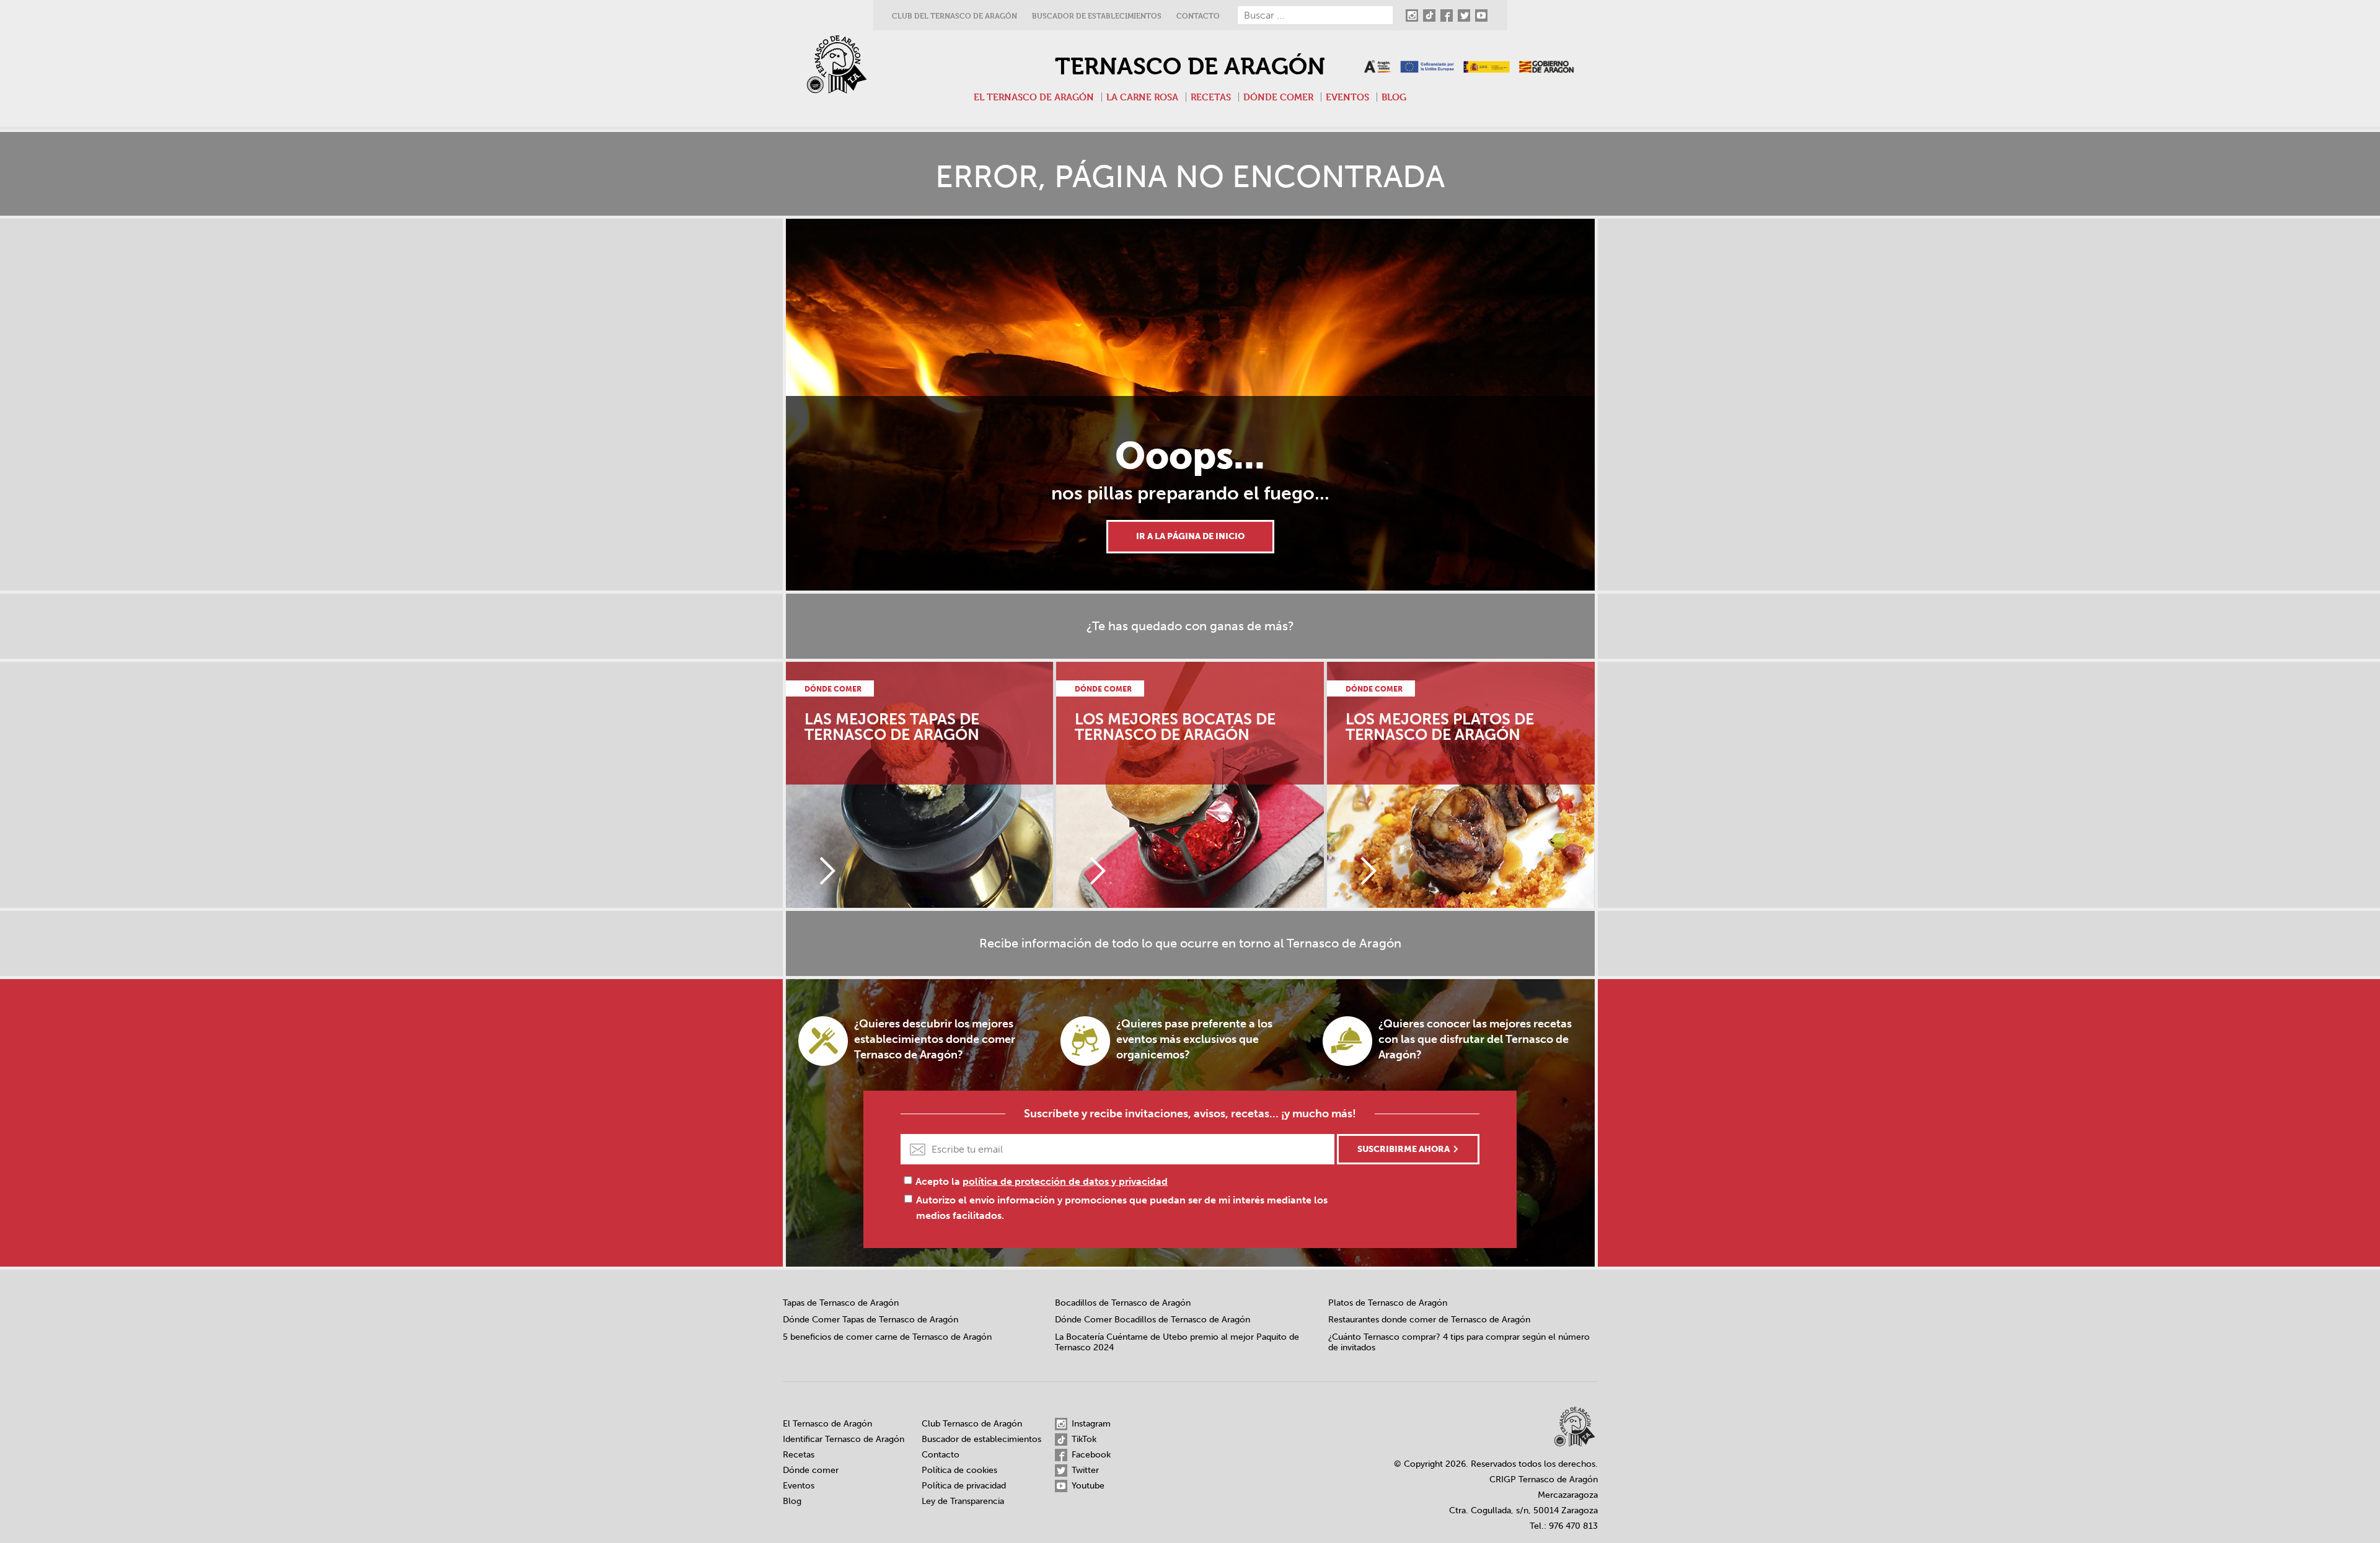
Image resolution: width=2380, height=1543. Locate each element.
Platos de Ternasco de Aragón (1388, 1303)
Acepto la (1042, 1181)
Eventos (1347, 97)
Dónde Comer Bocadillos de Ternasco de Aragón (1153, 1320)
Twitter (1084, 1470)
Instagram (1090, 1424)
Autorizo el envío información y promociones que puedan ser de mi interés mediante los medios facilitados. (1122, 1208)
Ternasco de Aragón (1190, 66)
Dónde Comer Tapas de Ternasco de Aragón (870, 1320)
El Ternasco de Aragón (1034, 97)
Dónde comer (1278, 97)
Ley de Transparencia (963, 1501)
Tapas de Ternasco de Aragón (841, 1303)
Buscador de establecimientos (1097, 16)
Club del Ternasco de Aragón (954, 16)
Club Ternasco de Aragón (972, 1424)
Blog (1394, 97)
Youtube (1087, 1486)
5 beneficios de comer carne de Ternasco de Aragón (887, 1337)
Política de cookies (959, 1470)
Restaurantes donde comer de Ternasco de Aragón (1429, 1320)
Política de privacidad (964, 1486)
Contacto (1198, 16)
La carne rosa (1142, 97)
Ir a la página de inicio (1190, 536)
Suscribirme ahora (1404, 1149)
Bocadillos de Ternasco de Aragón (1123, 1303)
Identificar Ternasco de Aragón (844, 1439)
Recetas (1211, 97)
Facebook (1090, 1455)
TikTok (1083, 1439)
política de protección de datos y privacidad (1065, 1181)
